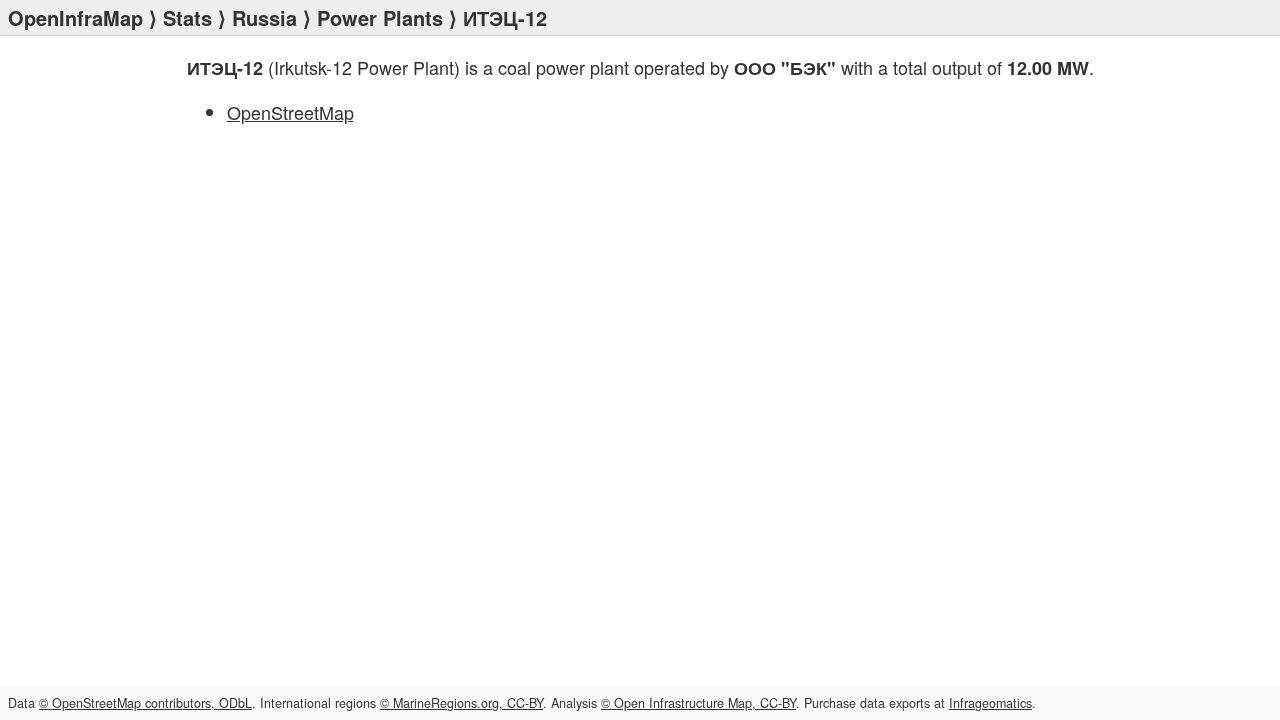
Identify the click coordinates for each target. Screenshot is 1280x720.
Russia (264, 17)
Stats (187, 17)
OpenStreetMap (290, 112)
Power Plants (380, 17)
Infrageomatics (990, 703)
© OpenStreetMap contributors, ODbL (145, 703)
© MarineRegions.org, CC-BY (461, 703)
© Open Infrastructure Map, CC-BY (698, 703)
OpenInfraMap (75, 17)
